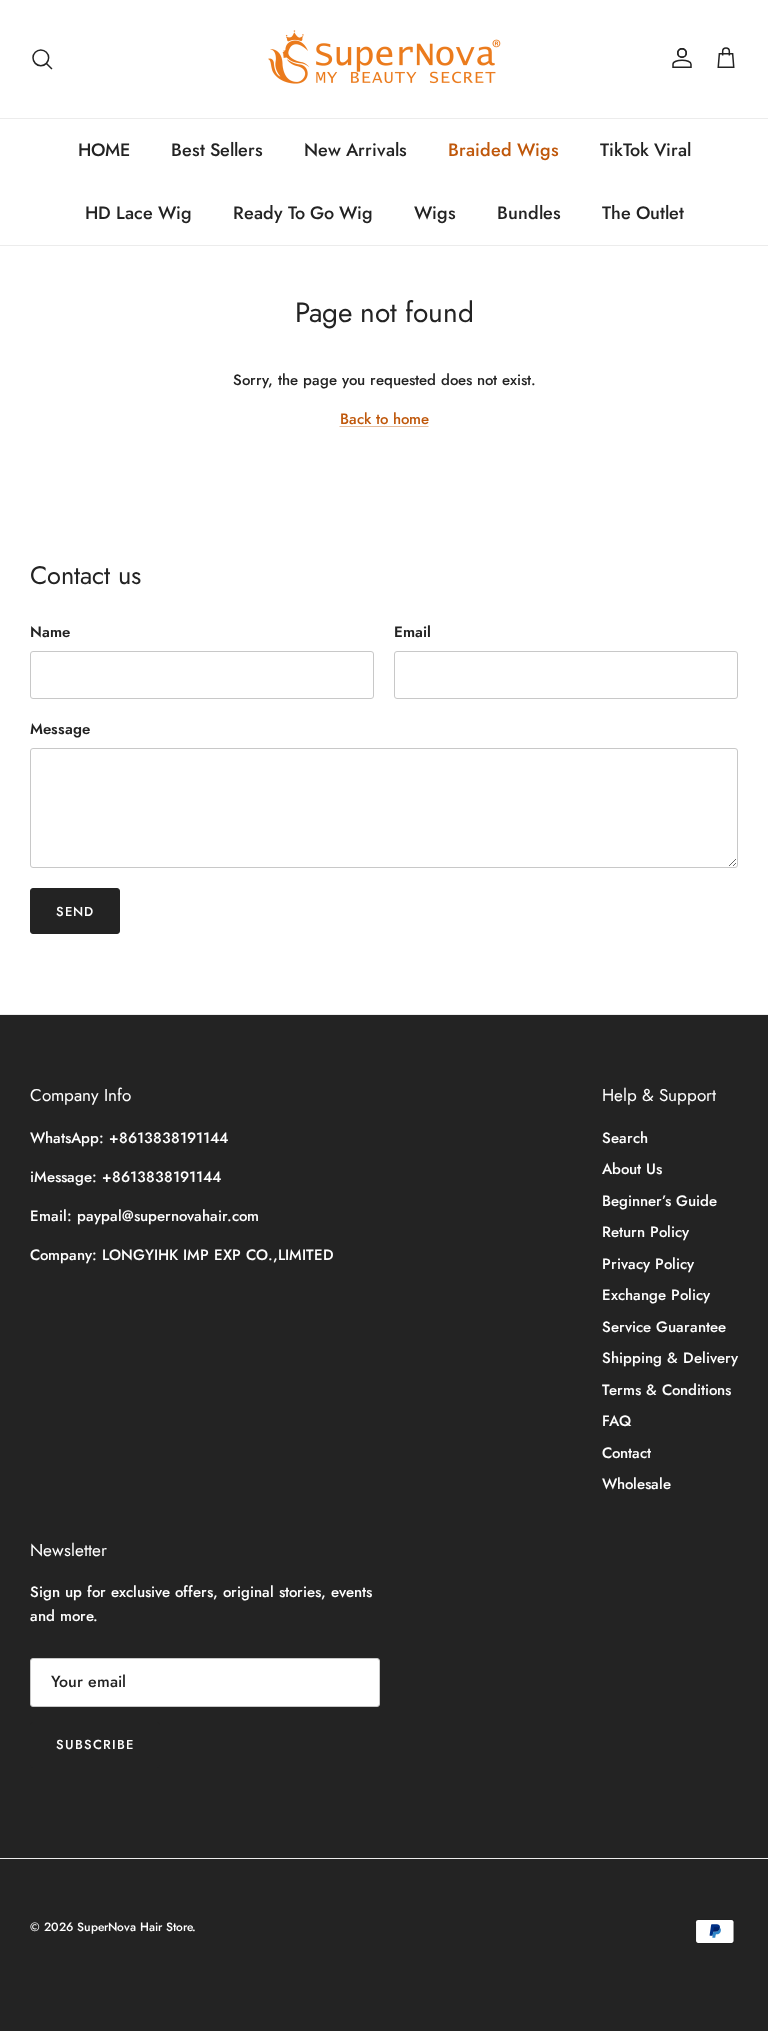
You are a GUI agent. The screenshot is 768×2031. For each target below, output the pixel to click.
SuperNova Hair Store (134, 1927)
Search (625, 1138)
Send (75, 911)
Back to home (384, 419)
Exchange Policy (656, 1295)
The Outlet (643, 213)
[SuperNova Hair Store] (384, 59)
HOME (104, 150)
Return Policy (645, 1232)
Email (412, 632)
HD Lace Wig (138, 213)
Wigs (435, 213)
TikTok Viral (645, 150)
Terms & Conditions (666, 1390)
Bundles (529, 213)
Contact (626, 1453)
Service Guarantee (664, 1327)
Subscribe (95, 1744)
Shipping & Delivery (670, 1358)
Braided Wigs (503, 150)
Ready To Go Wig (303, 213)
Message (60, 729)
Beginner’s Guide (659, 1201)
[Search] (42, 59)
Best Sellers (217, 150)
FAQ (616, 1421)
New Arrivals (355, 150)
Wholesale (636, 1484)
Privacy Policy (648, 1264)
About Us (632, 1169)
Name (50, 632)
